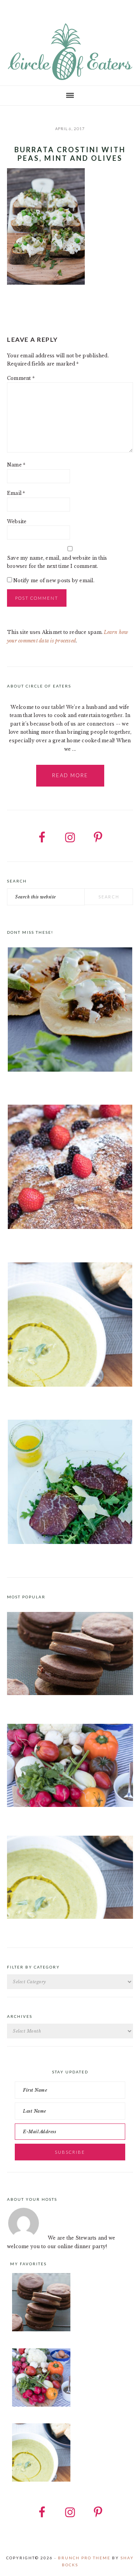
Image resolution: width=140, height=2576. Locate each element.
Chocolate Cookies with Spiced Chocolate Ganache (69, 1704)
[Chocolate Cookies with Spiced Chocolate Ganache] (70, 1693)
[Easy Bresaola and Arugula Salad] (70, 1483)
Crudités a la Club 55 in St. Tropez (48, 1816)
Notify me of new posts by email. (54, 580)
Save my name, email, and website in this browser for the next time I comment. (57, 562)
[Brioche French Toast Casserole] (70, 1168)
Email (16, 493)
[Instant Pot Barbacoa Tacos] (70, 1011)
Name (16, 465)
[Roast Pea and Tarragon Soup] (70, 1326)
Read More (70, 775)
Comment (21, 378)
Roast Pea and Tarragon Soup (42, 1400)
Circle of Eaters (70, 52)
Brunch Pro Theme (84, 2558)
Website (17, 521)
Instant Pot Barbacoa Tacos (40, 1085)
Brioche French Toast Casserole (46, 1243)
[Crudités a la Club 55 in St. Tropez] (70, 1805)
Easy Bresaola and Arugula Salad (47, 1558)
